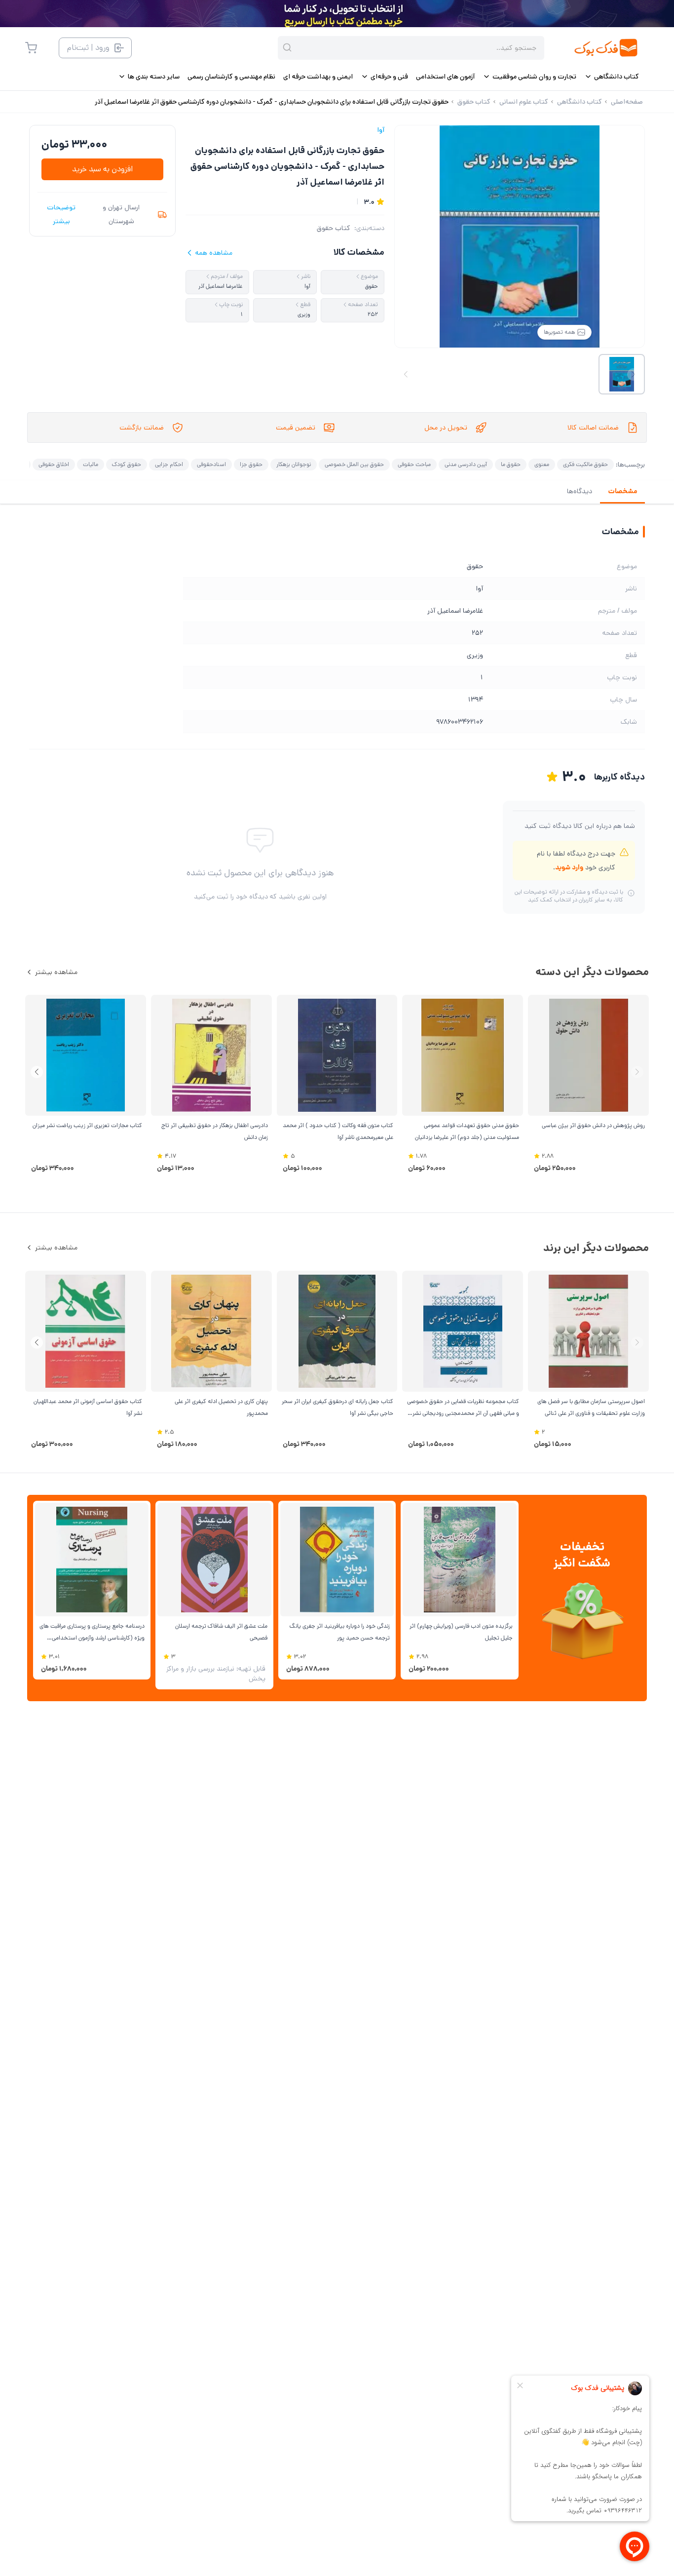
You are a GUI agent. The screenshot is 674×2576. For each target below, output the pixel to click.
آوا (381, 130)
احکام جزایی (169, 464)
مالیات (91, 464)
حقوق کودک (127, 464)
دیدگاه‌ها (580, 491)
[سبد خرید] (31, 48)
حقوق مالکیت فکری (585, 464)
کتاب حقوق (334, 228)
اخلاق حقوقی (54, 464)
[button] (37, 1072)
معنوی (542, 464)
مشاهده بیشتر (56, 972)
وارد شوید (569, 867)
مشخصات (622, 491)
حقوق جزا (251, 464)
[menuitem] (612, 77)
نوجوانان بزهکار (294, 464)
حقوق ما (511, 464)
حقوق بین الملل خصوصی (354, 464)
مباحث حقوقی (414, 464)
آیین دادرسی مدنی (466, 464)
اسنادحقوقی (211, 464)
